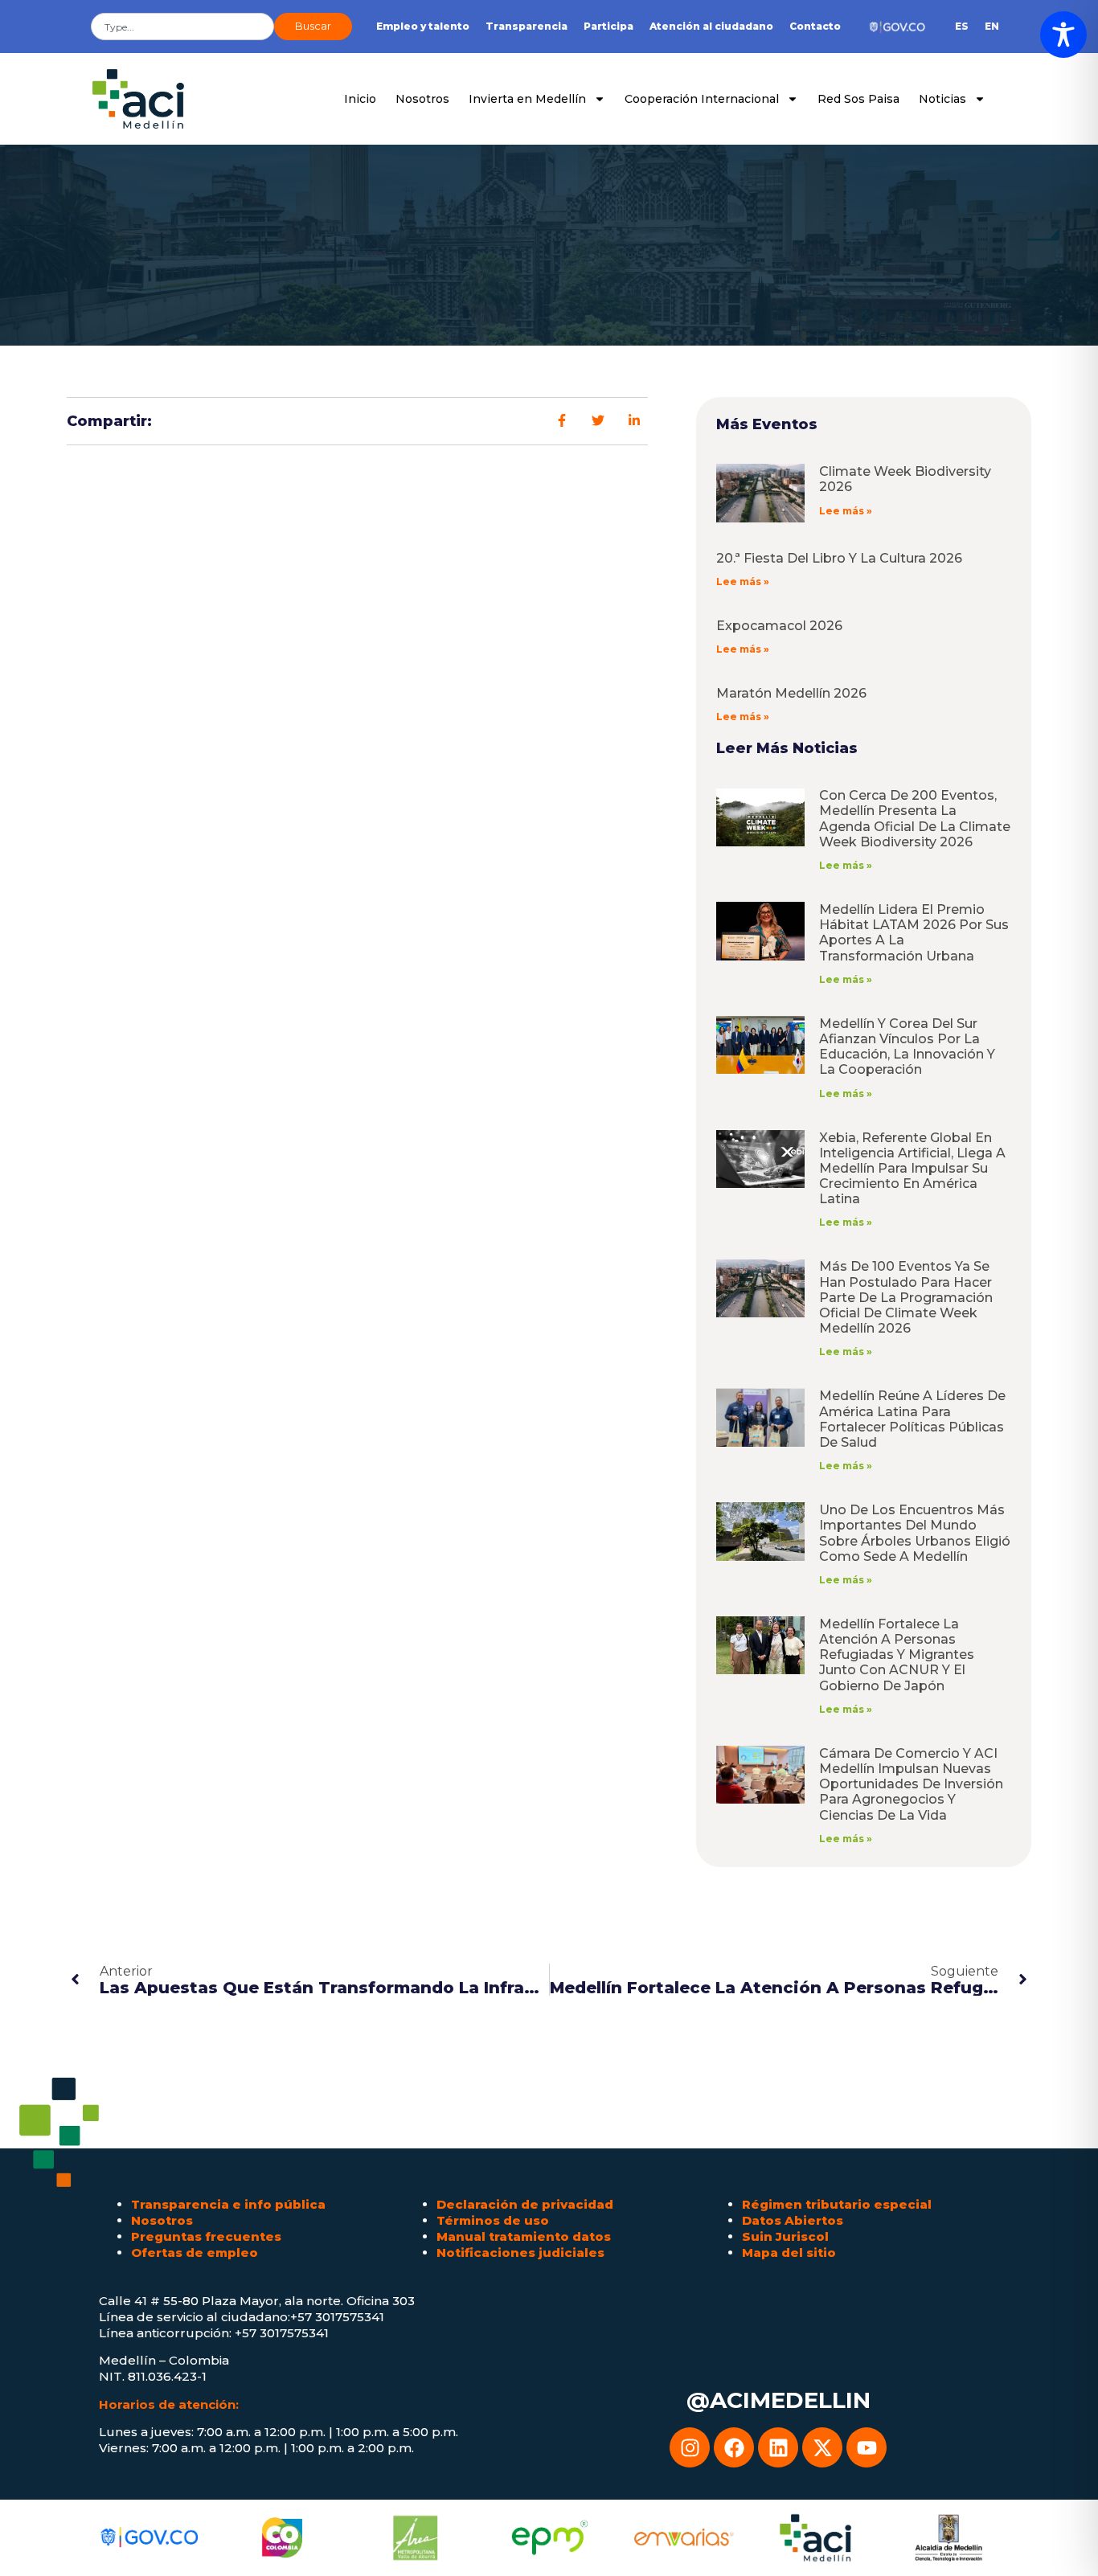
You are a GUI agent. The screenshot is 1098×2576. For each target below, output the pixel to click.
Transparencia (526, 26)
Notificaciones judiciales (520, 2252)
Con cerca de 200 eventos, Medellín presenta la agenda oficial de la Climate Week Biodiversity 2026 (915, 819)
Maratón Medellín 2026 (791, 693)
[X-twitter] (822, 2447)
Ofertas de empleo (195, 2252)
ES (962, 26)
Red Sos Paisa (858, 99)
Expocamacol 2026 (779, 626)
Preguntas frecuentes (206, 2236)
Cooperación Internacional (702, 99)
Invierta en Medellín (527, 99)
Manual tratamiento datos (524, 2236)
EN (992, 26)
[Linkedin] (778, 2447)
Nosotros (422, 99)
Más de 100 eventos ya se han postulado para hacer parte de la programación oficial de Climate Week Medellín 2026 (906, 1297)
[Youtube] (867, 2447)
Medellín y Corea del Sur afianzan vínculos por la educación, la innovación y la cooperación (907, 1047)
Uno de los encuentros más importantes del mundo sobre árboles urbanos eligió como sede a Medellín (915, 1533)
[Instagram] (690, 2447)
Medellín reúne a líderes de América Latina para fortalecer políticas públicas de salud (912, 1419)
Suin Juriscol (785, 2236)
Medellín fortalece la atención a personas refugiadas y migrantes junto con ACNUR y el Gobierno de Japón (897, 1655)
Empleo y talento (423, 26)
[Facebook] (734, 2447)
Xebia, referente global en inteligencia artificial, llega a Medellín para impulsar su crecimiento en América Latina (912, 1169)
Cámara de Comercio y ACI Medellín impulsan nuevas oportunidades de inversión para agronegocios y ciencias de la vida (911, 1784)
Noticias (942, 99)
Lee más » (846, 511)
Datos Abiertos (793, 2220)
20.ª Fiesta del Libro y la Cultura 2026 (839, 558)
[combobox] (182, 27)
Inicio (360, 99)
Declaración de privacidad (525, 2204)
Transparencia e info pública (228, 2204)
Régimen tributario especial (837, 2204)
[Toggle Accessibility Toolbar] (1063, 35)
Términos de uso (493, 2220)
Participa (608, 26)
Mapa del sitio (789, 2252)
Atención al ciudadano (711, 26)
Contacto (815, 26)
